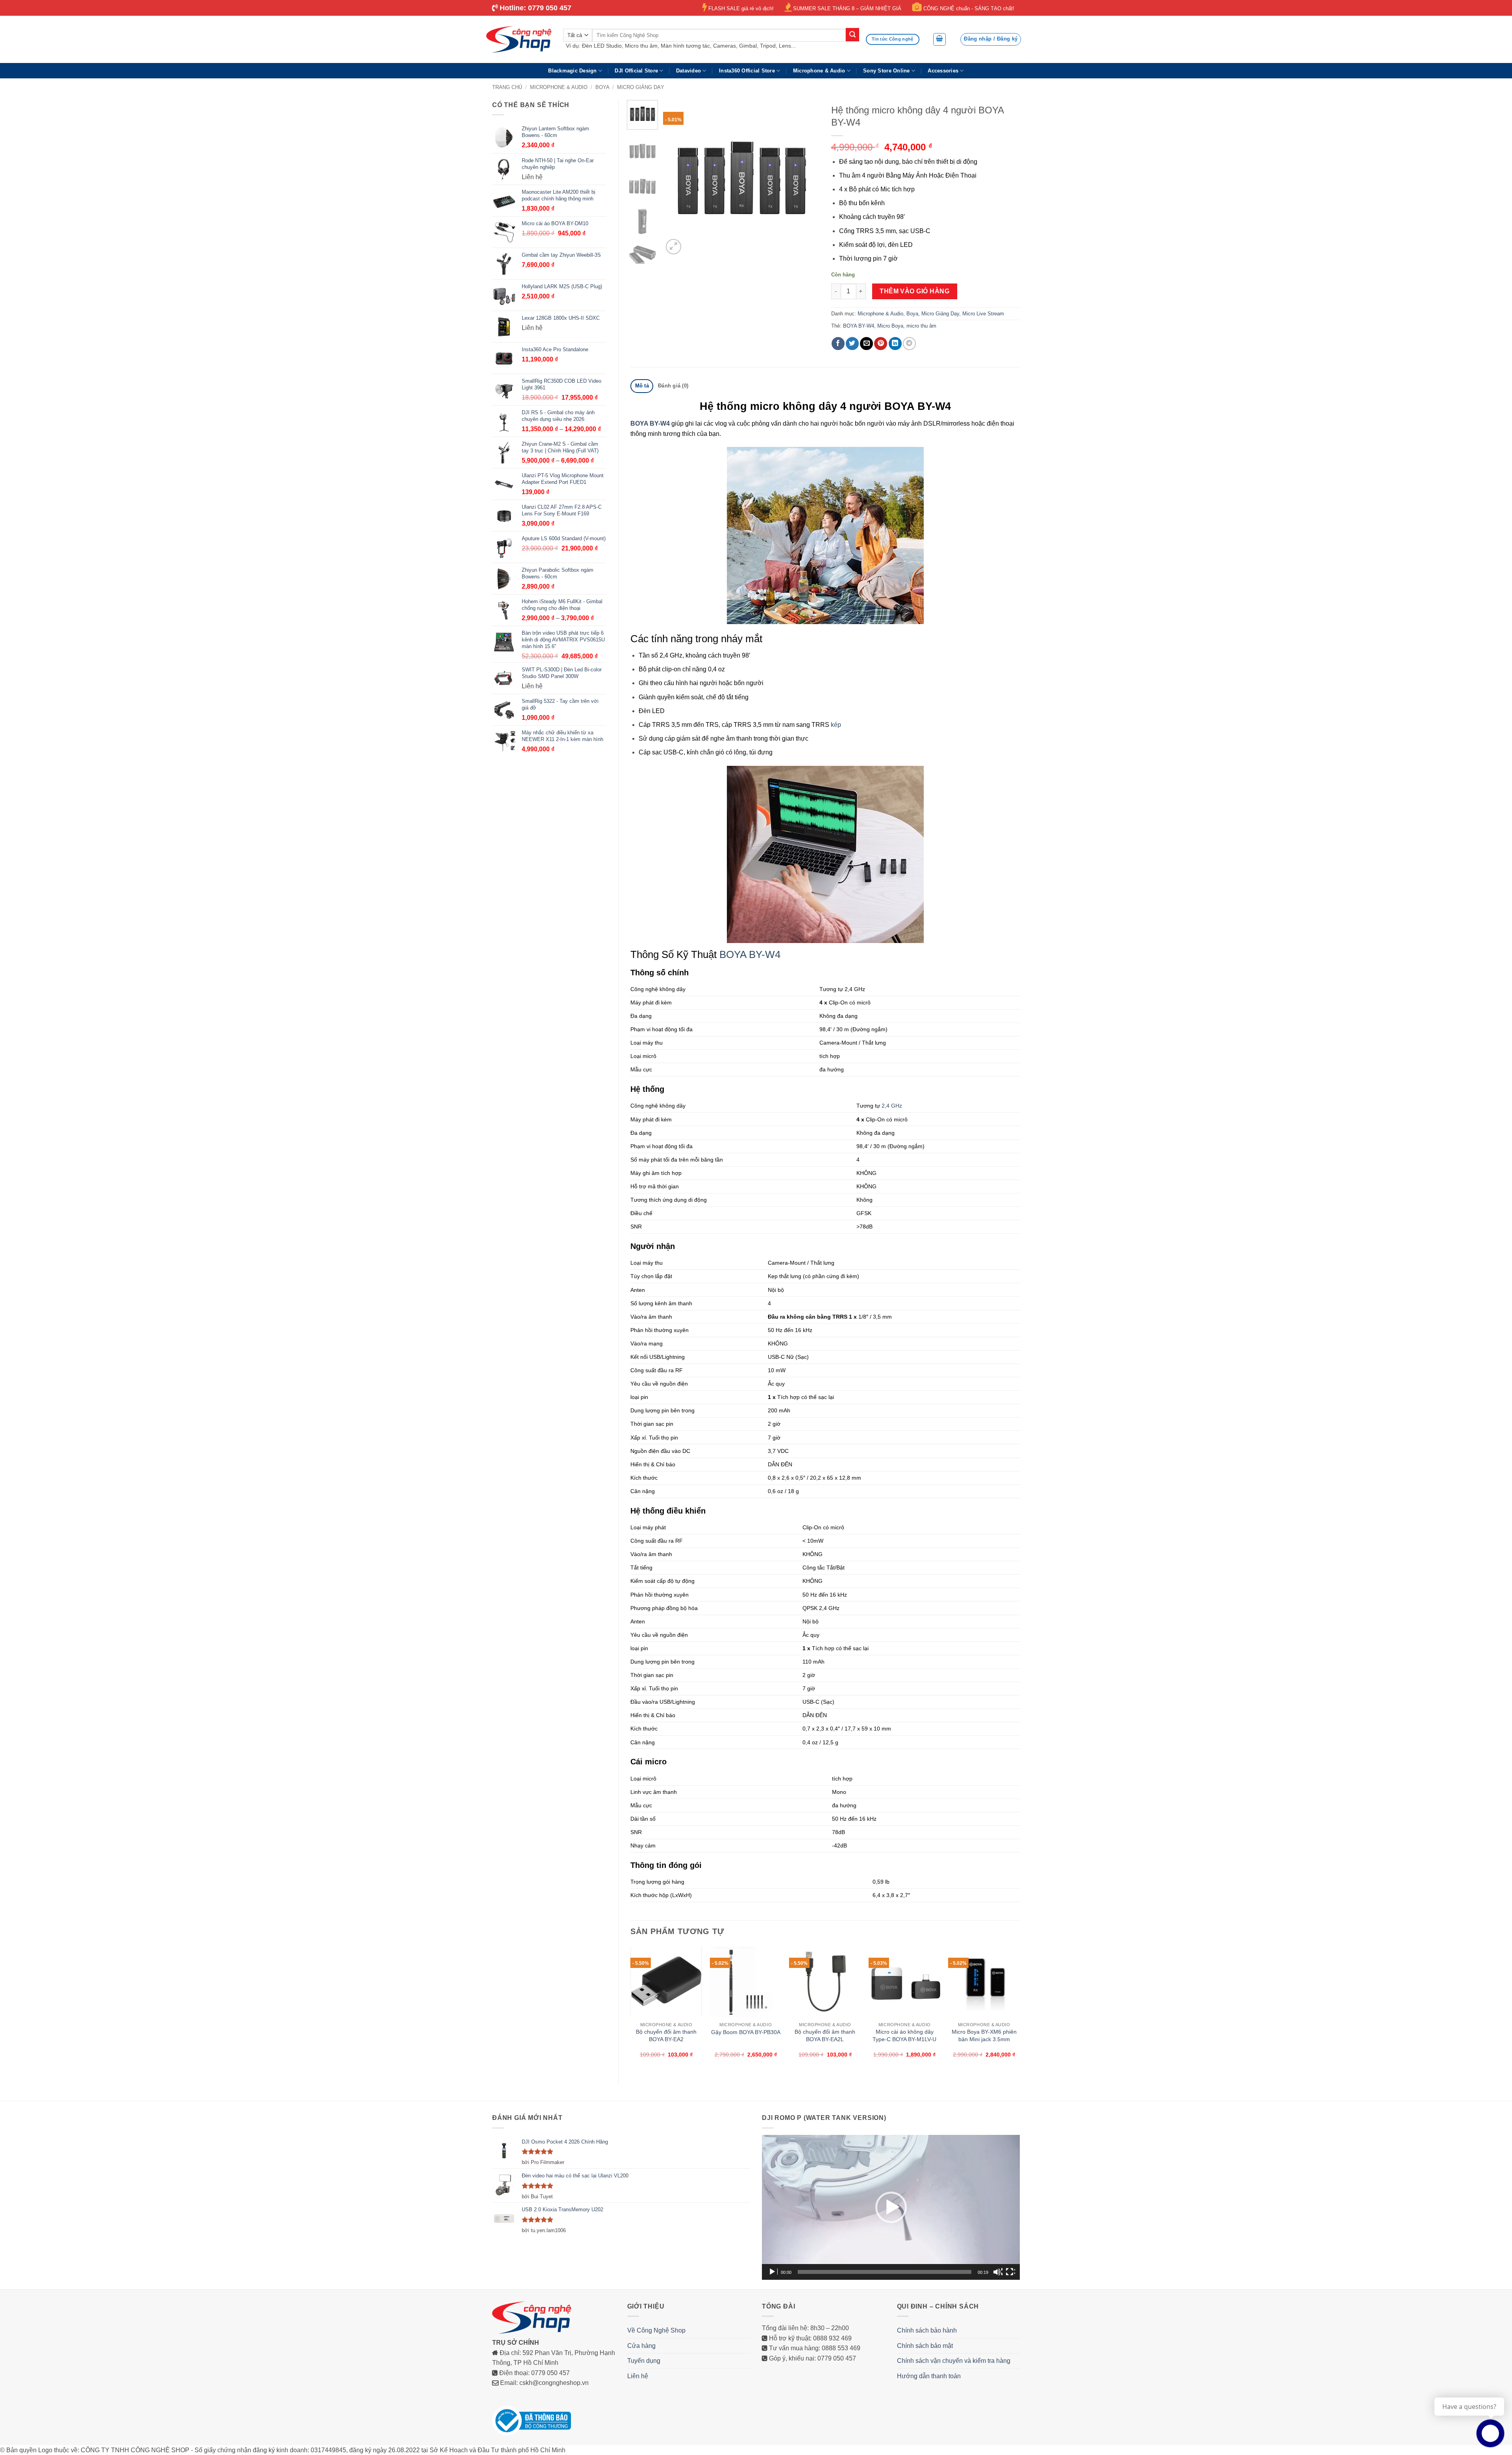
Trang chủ (507, 87)
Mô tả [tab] (642, 386)
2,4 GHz (892, 1106)
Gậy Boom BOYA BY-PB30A (746, 2032)
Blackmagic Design (572, 71)
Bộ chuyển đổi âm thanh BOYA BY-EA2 (666, 2035)
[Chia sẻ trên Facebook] (838, 344)
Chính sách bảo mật (925, 2346)
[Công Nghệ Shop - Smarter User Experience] (519, 39)
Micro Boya (890, 326)
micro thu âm (921, 326)
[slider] (885, 2272)
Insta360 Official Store (747, 71)
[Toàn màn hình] (1010, 2272)
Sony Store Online (886, 71)
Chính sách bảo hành (927, 2330)
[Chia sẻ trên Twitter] (852, 344)
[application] (891, 2207)
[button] (939, 39)
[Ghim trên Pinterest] (881, 344)
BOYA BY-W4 (859, 326)
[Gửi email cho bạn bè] (866, 344)
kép (836, 725)
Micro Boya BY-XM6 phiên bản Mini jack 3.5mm (984, 2035)
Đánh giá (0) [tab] (673, 386)
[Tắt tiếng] (998, 2272)
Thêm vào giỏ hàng (914, 291)
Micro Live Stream (983, 314)
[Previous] (676, 178)
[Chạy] (773, 2272)
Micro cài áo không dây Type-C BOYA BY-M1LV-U (904, 2035)
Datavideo (688, 71)
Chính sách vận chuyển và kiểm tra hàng (954, 2361)
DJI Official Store (636, 71)
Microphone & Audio (819, 71)
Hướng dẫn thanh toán (929, 2376)
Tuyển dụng (644, 2361)
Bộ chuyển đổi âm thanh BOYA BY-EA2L (825, 2035)
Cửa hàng (641, 2346)
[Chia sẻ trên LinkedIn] (895, 344)
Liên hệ (638, 2376)
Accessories (943, 71)
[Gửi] (852, 35)
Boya (602, 87)
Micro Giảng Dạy (641, 87)
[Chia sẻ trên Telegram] (909, 344)
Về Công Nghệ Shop (656, 2330)
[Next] (806, 178)
